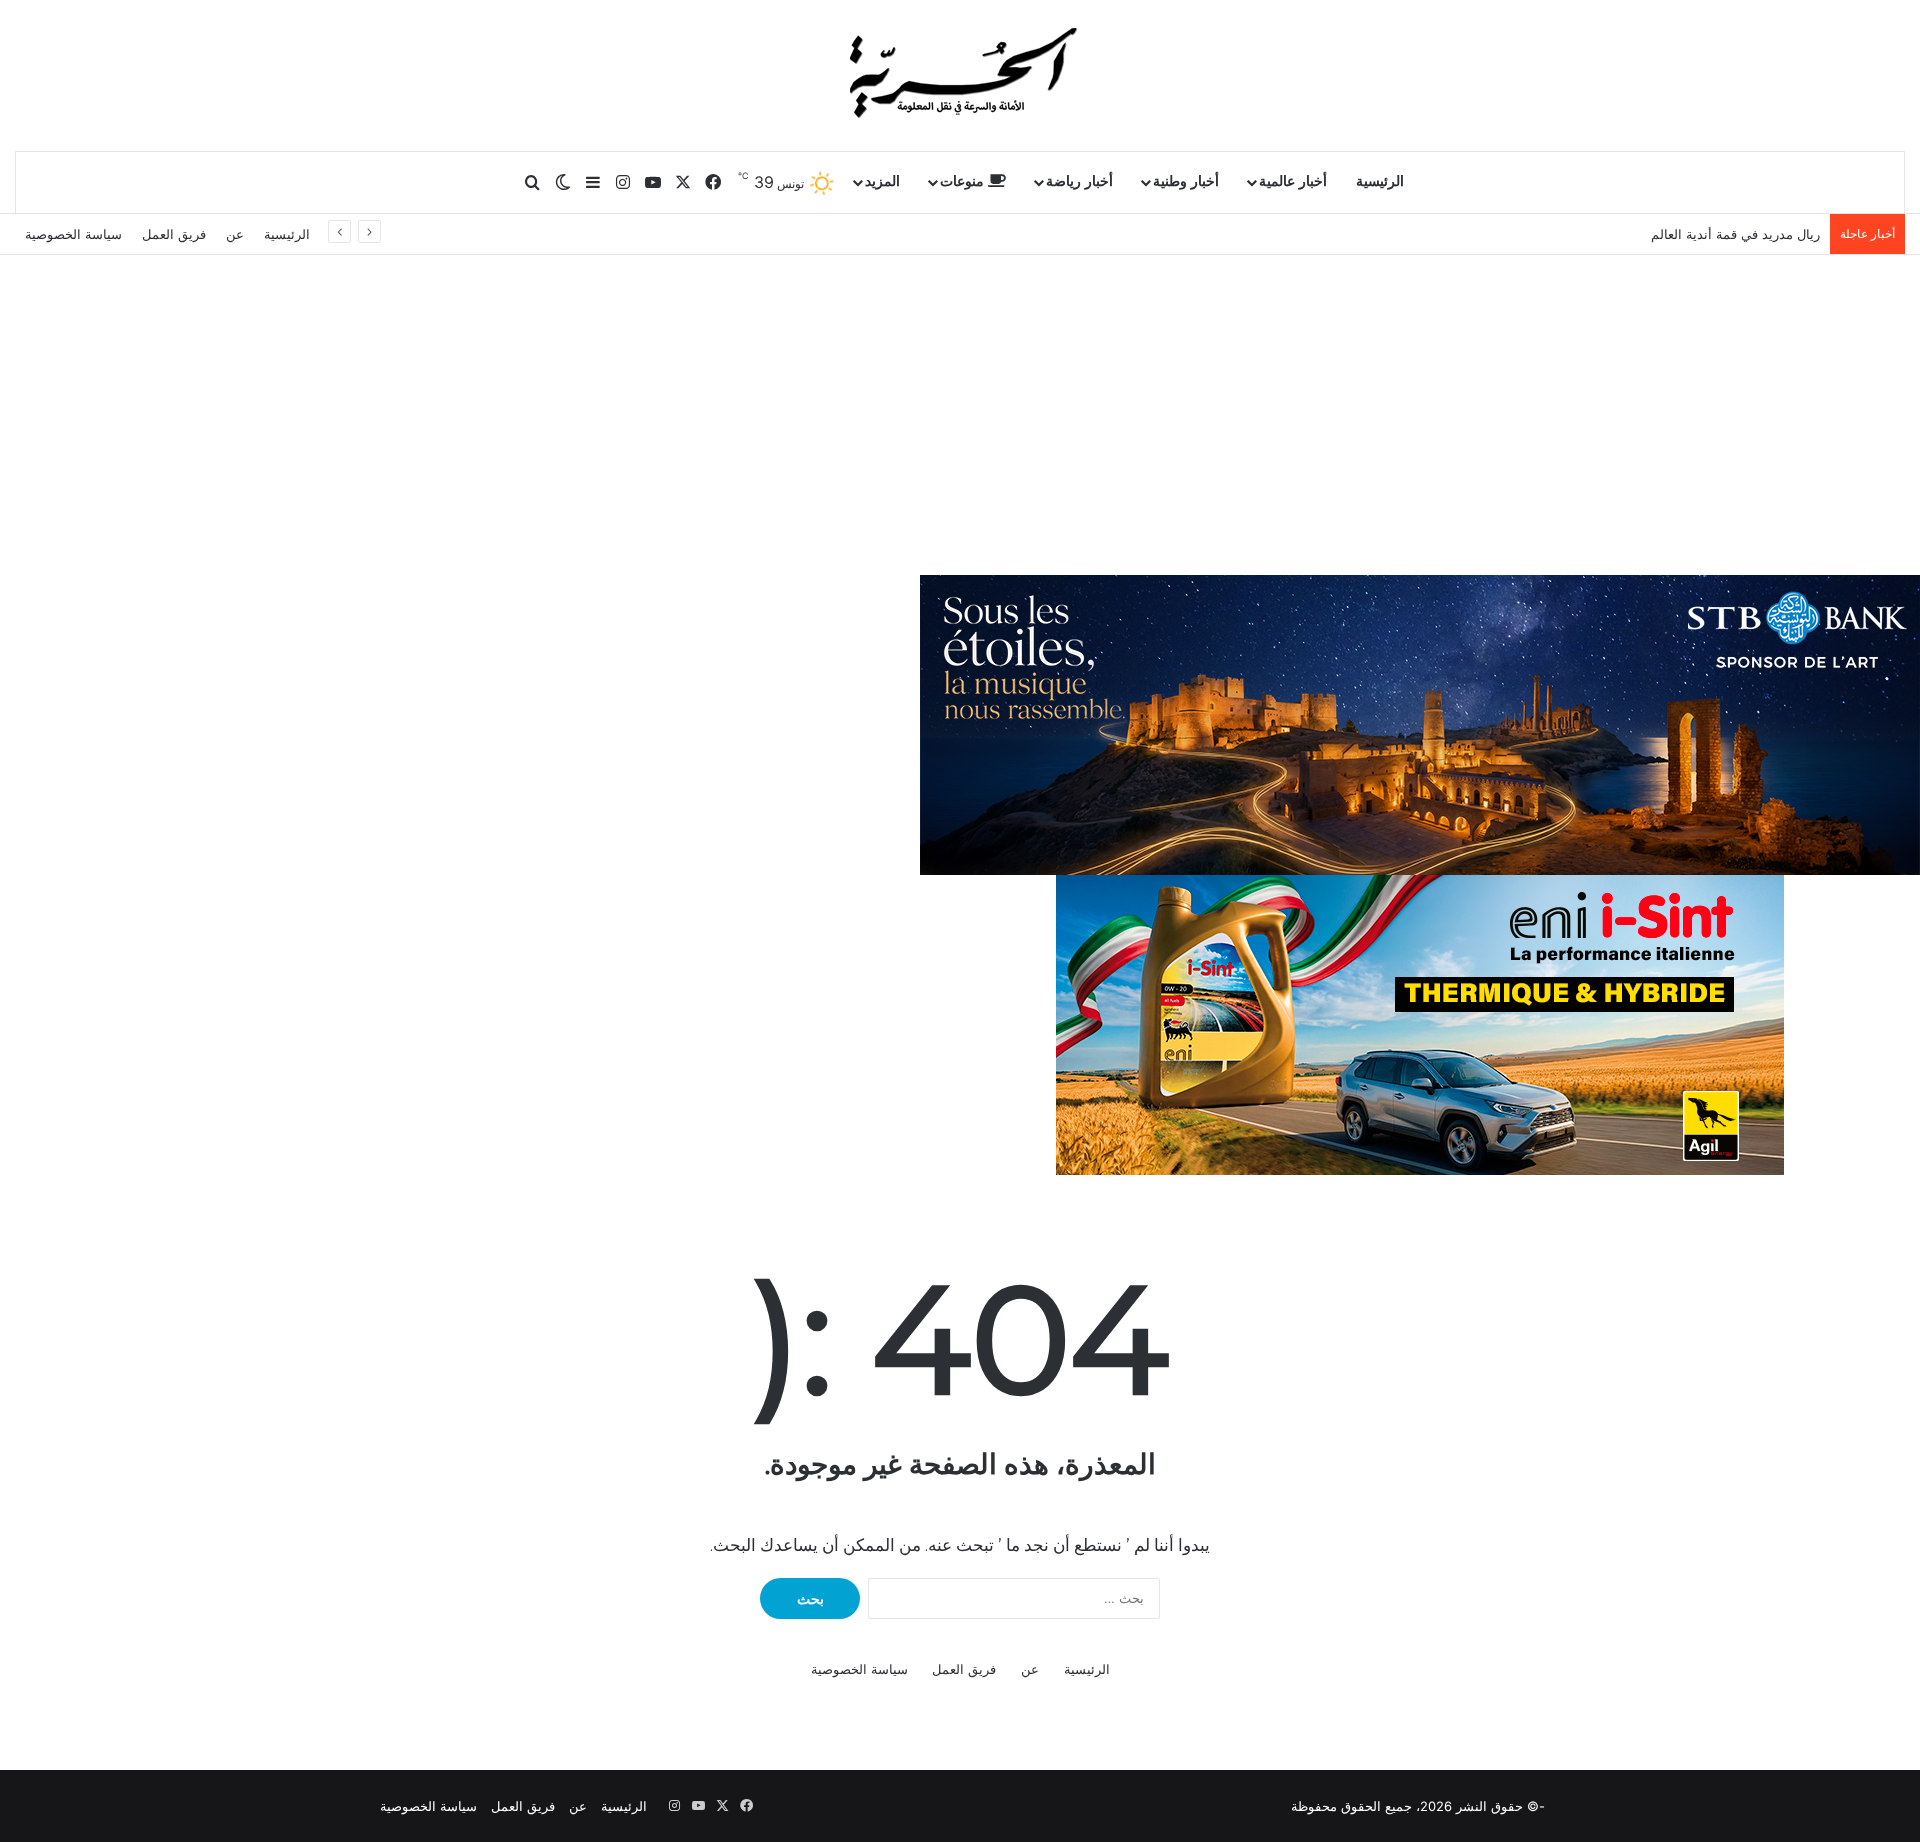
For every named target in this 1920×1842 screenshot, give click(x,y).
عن (235, 234)
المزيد (882, 181)
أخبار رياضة (1079, 181)
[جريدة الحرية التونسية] (960, 75)
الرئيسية (1380, 181)
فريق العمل (174, 234)
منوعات (964, 181)
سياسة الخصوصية (73, 234)
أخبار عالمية (1293, 181)
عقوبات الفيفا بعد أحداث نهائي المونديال (1708, 234)
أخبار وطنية (1186, 181)
